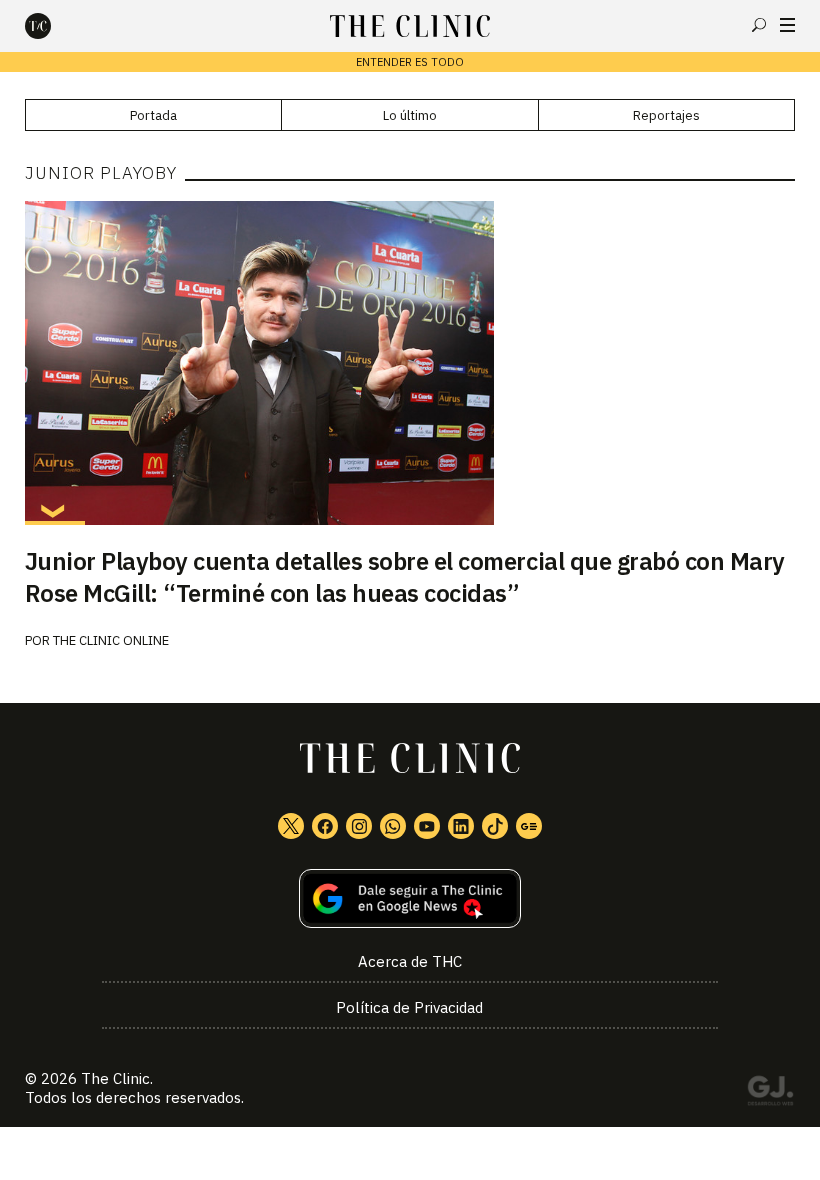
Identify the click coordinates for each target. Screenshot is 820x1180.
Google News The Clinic (529, 826)
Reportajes (666, 115)
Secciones (787, 25)
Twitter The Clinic (291, 826)
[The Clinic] (55, 26)
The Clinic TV (427, 826)
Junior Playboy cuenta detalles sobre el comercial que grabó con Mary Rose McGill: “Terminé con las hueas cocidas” (405, 577)
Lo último (410, 115)
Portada (153, 115)
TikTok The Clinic (495, 826)
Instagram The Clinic (359, 826)
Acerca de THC (410, 961)
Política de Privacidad (409, 1007)
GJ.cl (770, 1094)
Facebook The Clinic (325, 826)
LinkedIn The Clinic (461, 826)
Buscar (759, 25)
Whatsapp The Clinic (393, 826)
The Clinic (115, 1078)
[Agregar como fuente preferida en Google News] (410, 898)
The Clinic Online (111, 640)
